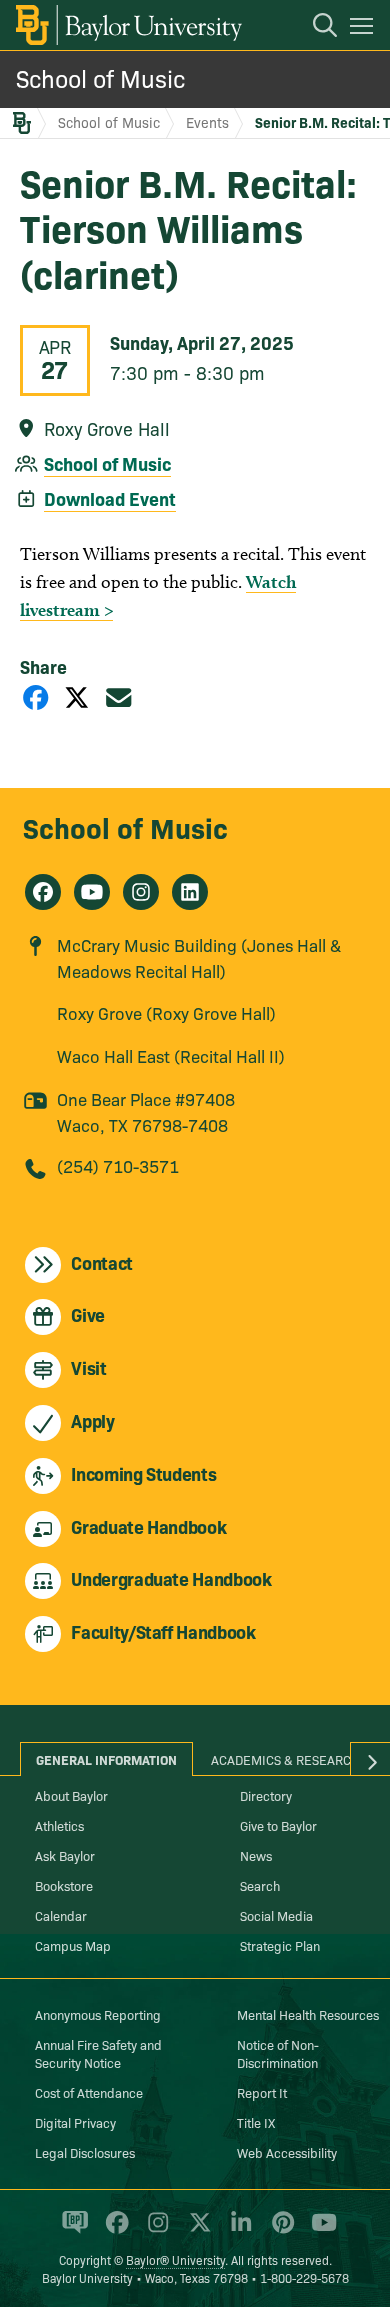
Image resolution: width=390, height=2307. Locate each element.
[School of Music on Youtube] (92, 892)
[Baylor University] (127, 25)
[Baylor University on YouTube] (319, 2231)
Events (207, 122)
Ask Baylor (65, 1855)
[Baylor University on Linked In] (237, 2231)
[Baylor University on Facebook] (113, 2231)
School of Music (100, 77)
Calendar (61, 1915)
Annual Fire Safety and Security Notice (98, 2053)
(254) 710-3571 (118, 1165)
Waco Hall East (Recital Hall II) (171, 1055)
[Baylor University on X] (196, 2231)
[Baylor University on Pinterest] (279, 2231)
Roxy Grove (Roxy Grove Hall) (166, 1012)
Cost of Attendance (89, 2092)
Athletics (59, 1825)
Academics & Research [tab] (285, 1759)
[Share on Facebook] (36, 696)
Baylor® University (175, 2259)
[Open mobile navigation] (364, 29)
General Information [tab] (106, 1759)
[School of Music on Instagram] (141, 892)
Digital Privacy (75, 2122)
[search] (315, 28)
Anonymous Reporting (98, 2014)
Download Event (110, 498)
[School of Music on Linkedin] (190, 892)
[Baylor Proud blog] (71, 2231)
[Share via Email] (119, 696)
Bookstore (64, 1885)
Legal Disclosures (85, 2152)
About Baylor (71, 1795)
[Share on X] (77, 696)
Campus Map (73, 1945)
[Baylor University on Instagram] (154, 2231)
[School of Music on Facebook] (43, 892)
